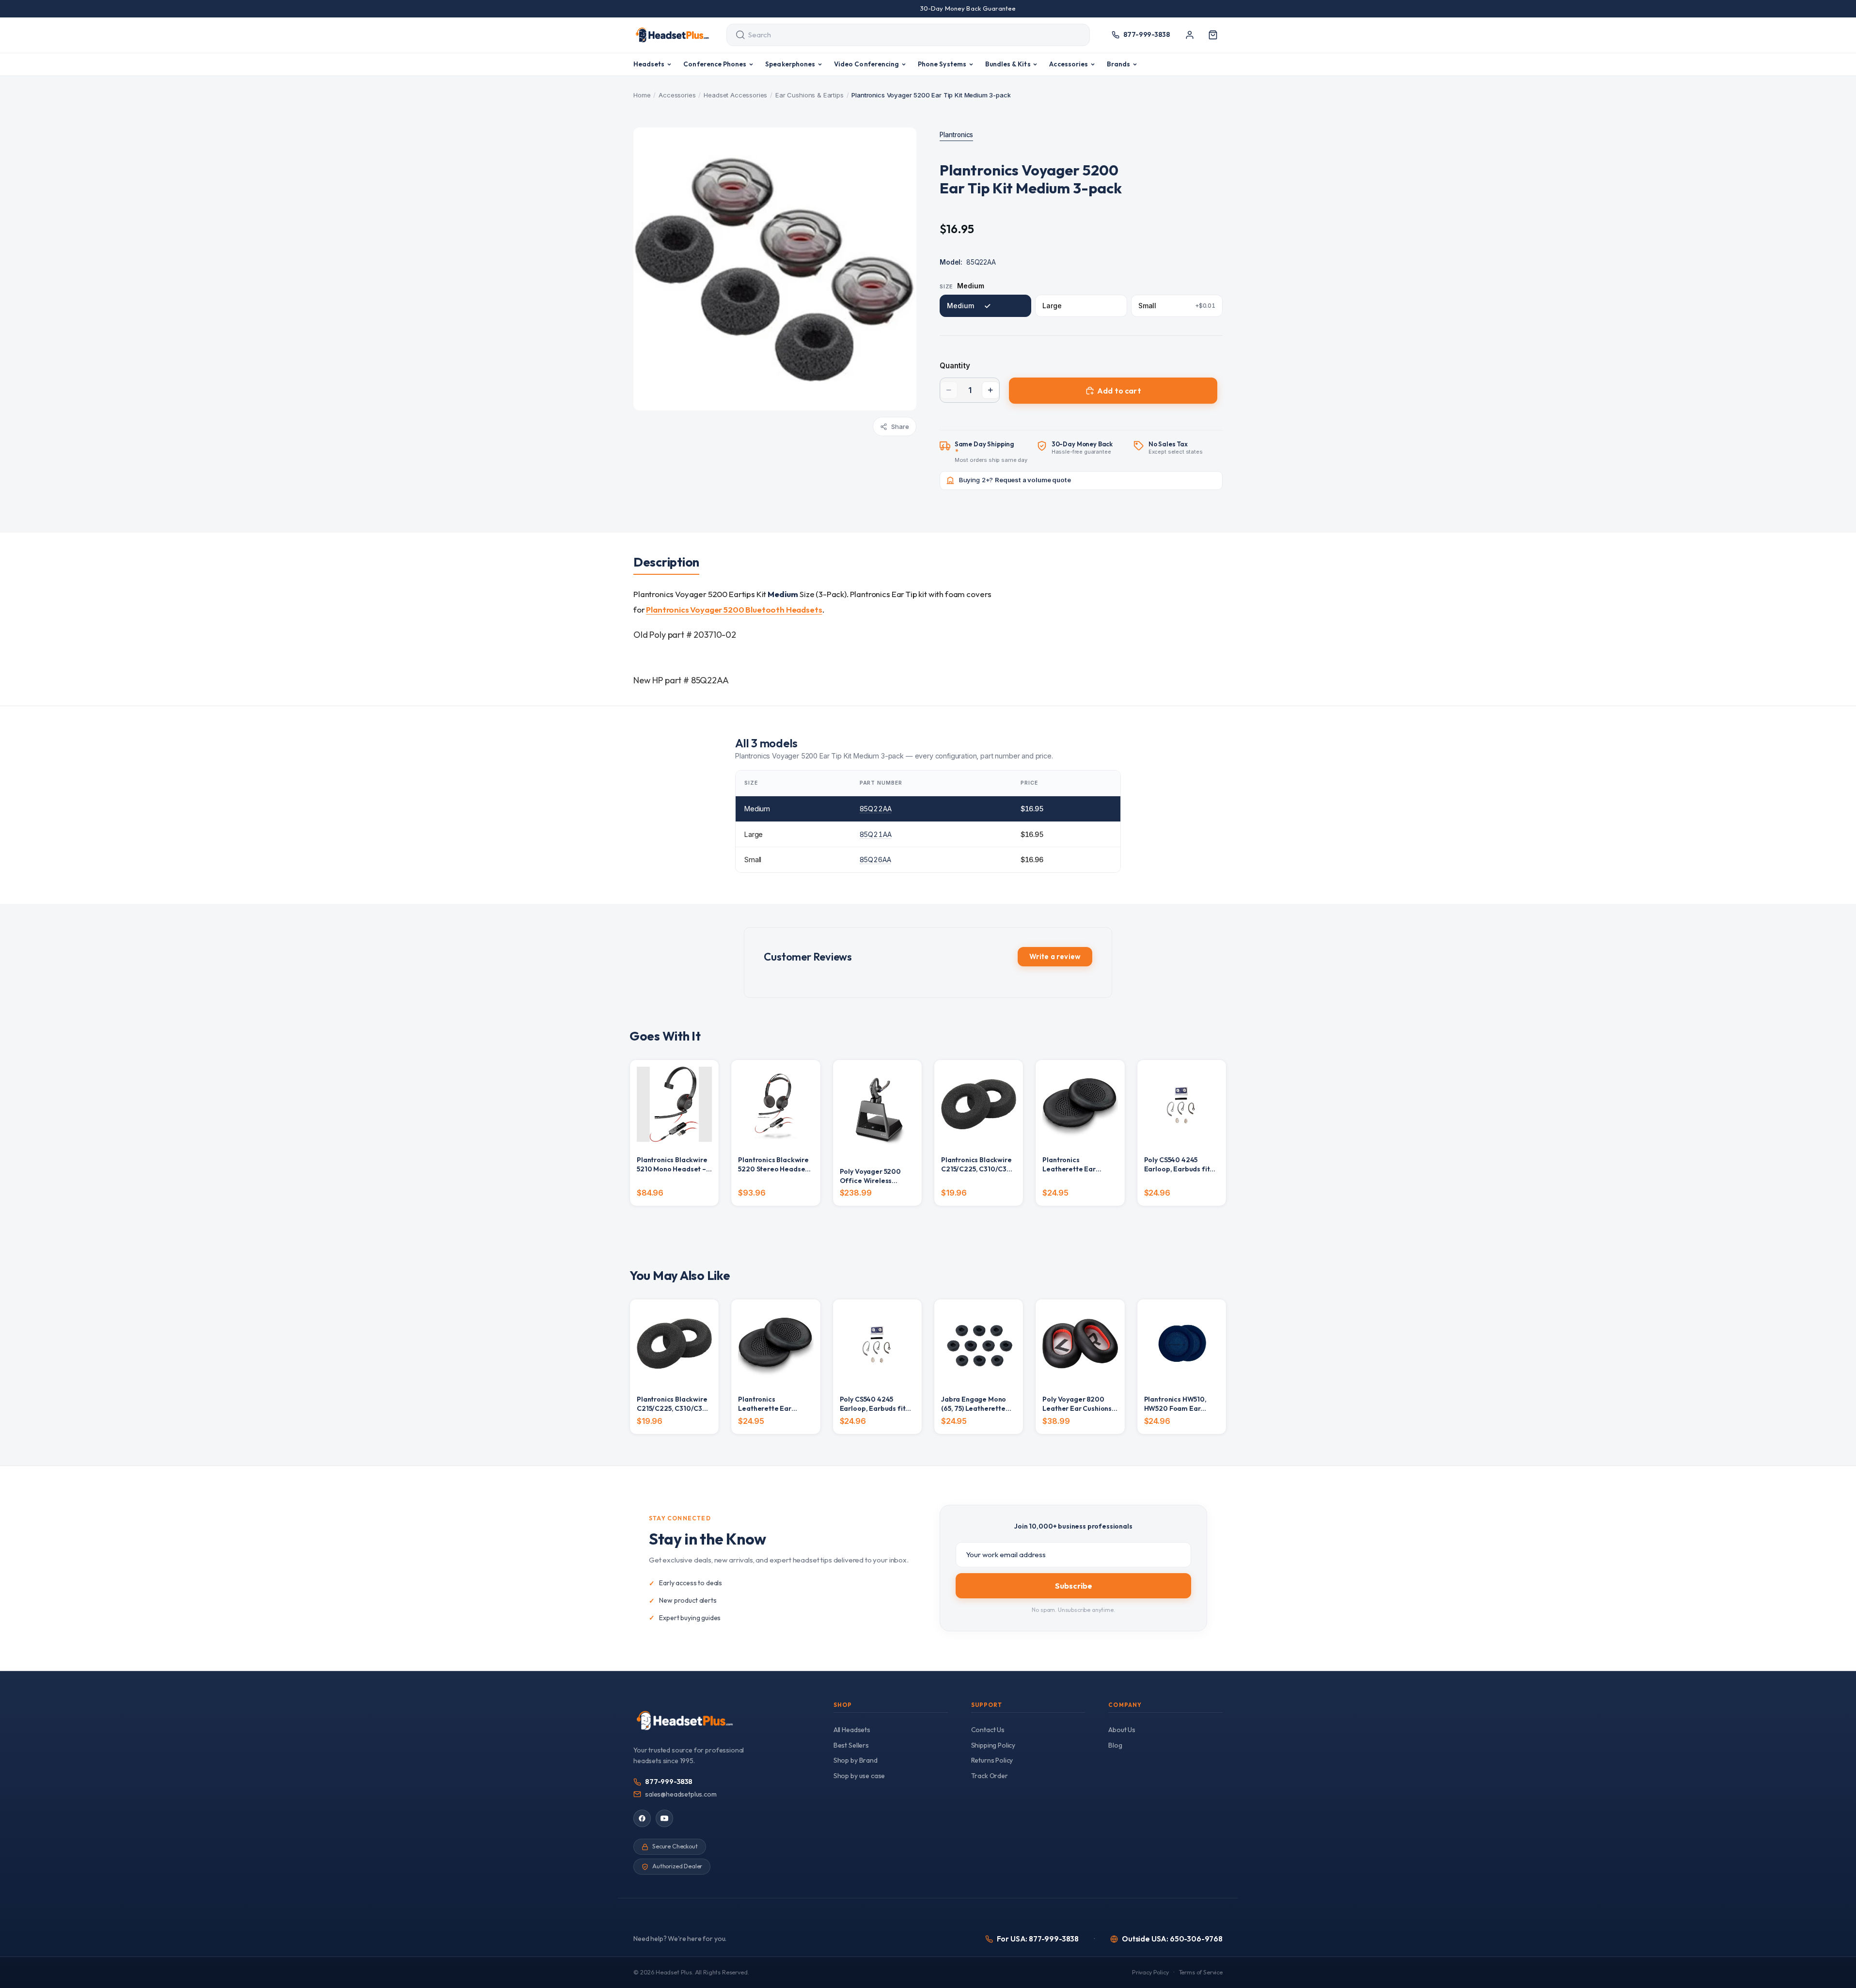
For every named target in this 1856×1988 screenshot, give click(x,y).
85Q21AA (876, 834)
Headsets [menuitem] (649, 64)
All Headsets (852, 1730)
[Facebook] (642, 1818)
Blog (1115, 1745)
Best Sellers (851, 1745)
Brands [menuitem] (1118, 64)
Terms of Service (1201, 1972)
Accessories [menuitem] (1069, 64)
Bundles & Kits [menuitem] (1008, 64)
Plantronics (956, 135)
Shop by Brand (856, 1760)
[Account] (1190, 35)
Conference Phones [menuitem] (715, 64)
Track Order (990, 1776)
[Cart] (1213, 35)
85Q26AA (875, 860)
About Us (1122, 1730)
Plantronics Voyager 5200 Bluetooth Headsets (734, 609)
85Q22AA (876, 809)
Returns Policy (992, 1760)
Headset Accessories (735, 95)
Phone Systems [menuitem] (942, 64)
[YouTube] (664, 1818)
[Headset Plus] (672, 35)
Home (642, 95)
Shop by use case (859, 1776)
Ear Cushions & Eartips (809, 95)
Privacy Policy (1150, 1972)
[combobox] (899, 35)
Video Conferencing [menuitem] (866, 64)
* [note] (991, 452)
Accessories (677, 95)
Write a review (1055, 956)
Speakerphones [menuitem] (790, 64)
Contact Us (988, 1730)
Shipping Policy (993, 1745)
